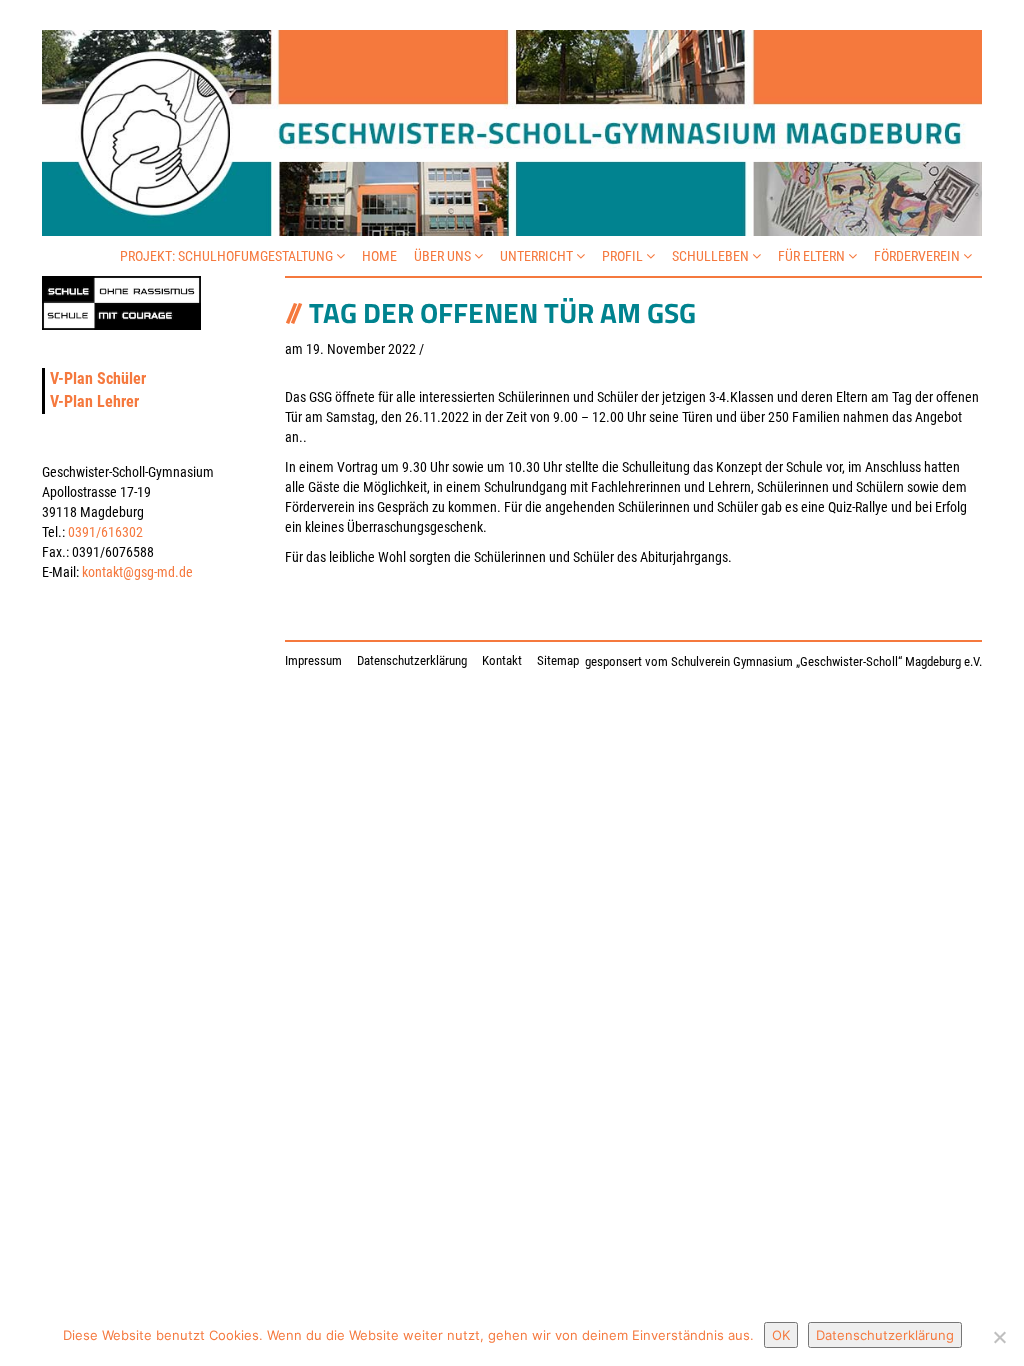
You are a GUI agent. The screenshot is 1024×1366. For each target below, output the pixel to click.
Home (379, 256)
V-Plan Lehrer (94, 401)
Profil (624, 256)
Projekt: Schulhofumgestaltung (228, 256)
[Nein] (999, 1337)
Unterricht (538, 256)
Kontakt (502, 660)
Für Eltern (813, 256)
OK (781, 1335)
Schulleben (712, 256)
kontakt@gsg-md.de (137, 572)
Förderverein (918, 256)
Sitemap (558, 660)
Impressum (313, 660)
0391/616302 (105, 532)
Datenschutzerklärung (412, 660)
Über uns (444, 256)
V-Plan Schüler (98, 378)
